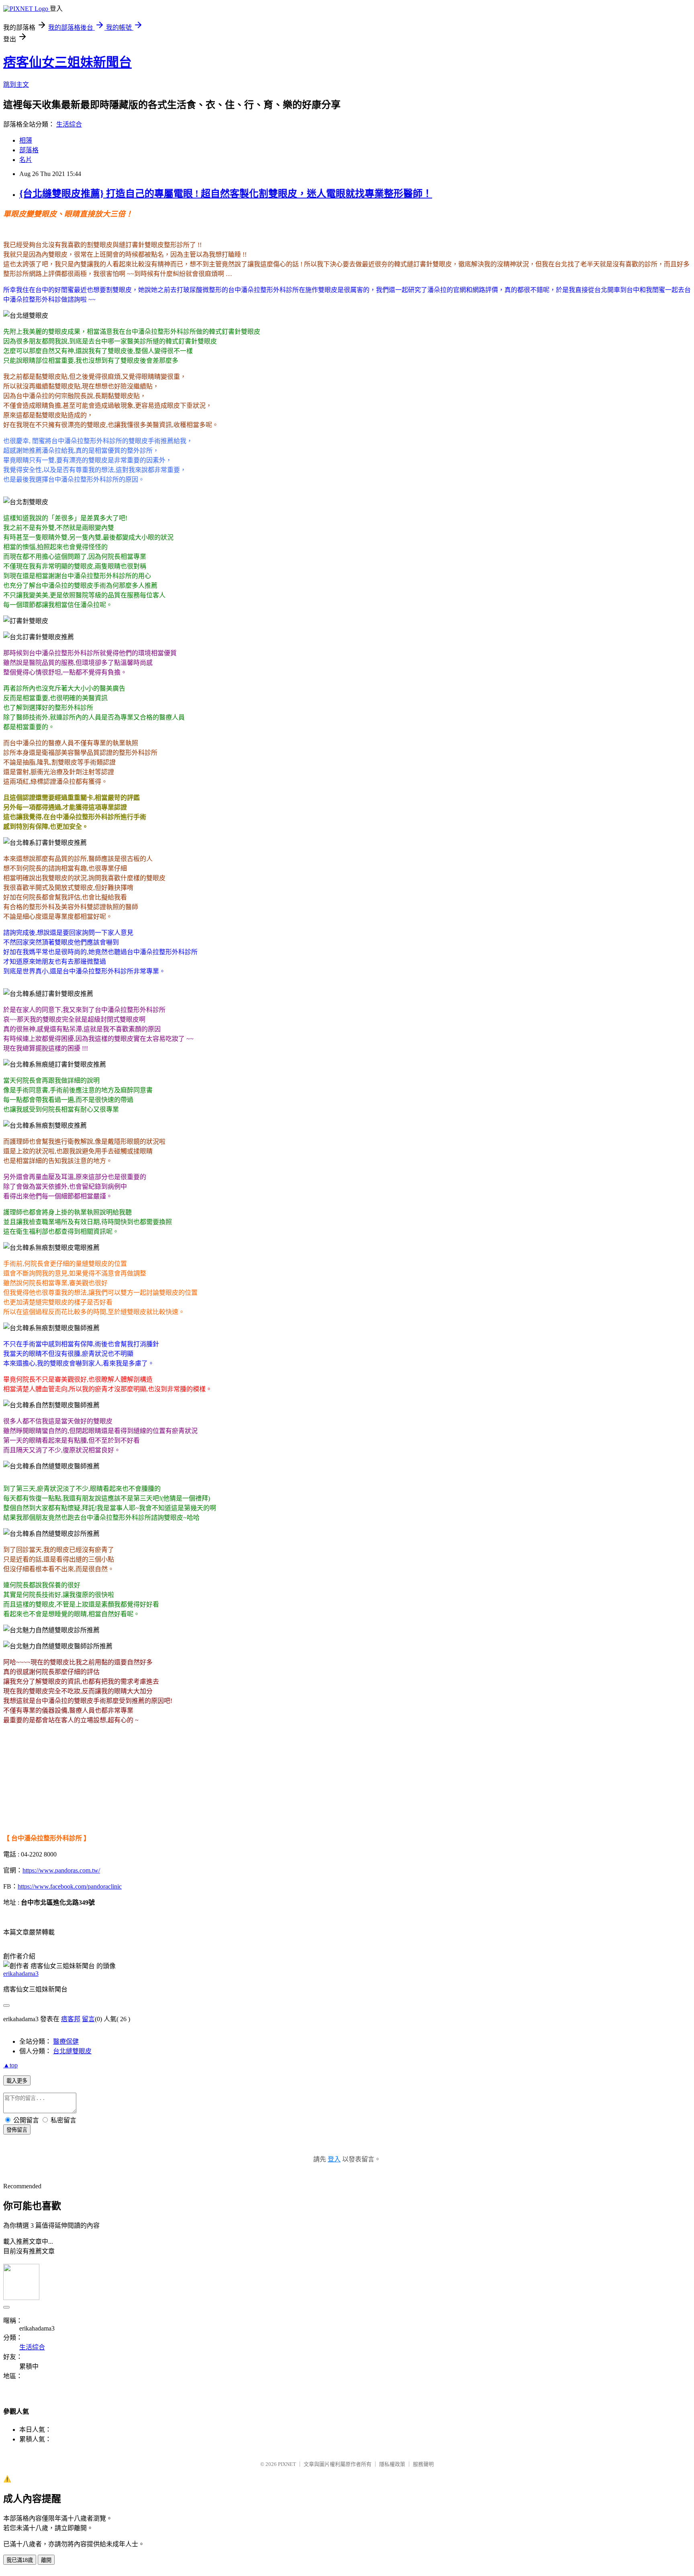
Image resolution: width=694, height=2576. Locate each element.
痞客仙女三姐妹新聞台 (67, 62)
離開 (46, 2560)
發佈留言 (17, 2130)
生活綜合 (69, 124)
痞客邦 (71, 2019)
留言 (88, 2019)
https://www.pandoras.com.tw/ (61, 1870)
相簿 (26, 140)
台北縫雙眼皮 (72, 2051)
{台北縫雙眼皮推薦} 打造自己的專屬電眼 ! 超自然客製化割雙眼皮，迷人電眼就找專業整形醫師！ (226, 194)
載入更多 (17, 2081)
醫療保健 (66, 2041)
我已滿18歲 (20, 2560)
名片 (26, 160)
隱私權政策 (392, 2464)
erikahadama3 (21, 1974)
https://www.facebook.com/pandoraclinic (70, 1886)
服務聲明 (423, 2464)
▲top (10, 2065)
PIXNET (287, 2464)
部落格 (29, 150)
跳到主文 (16, 85)
